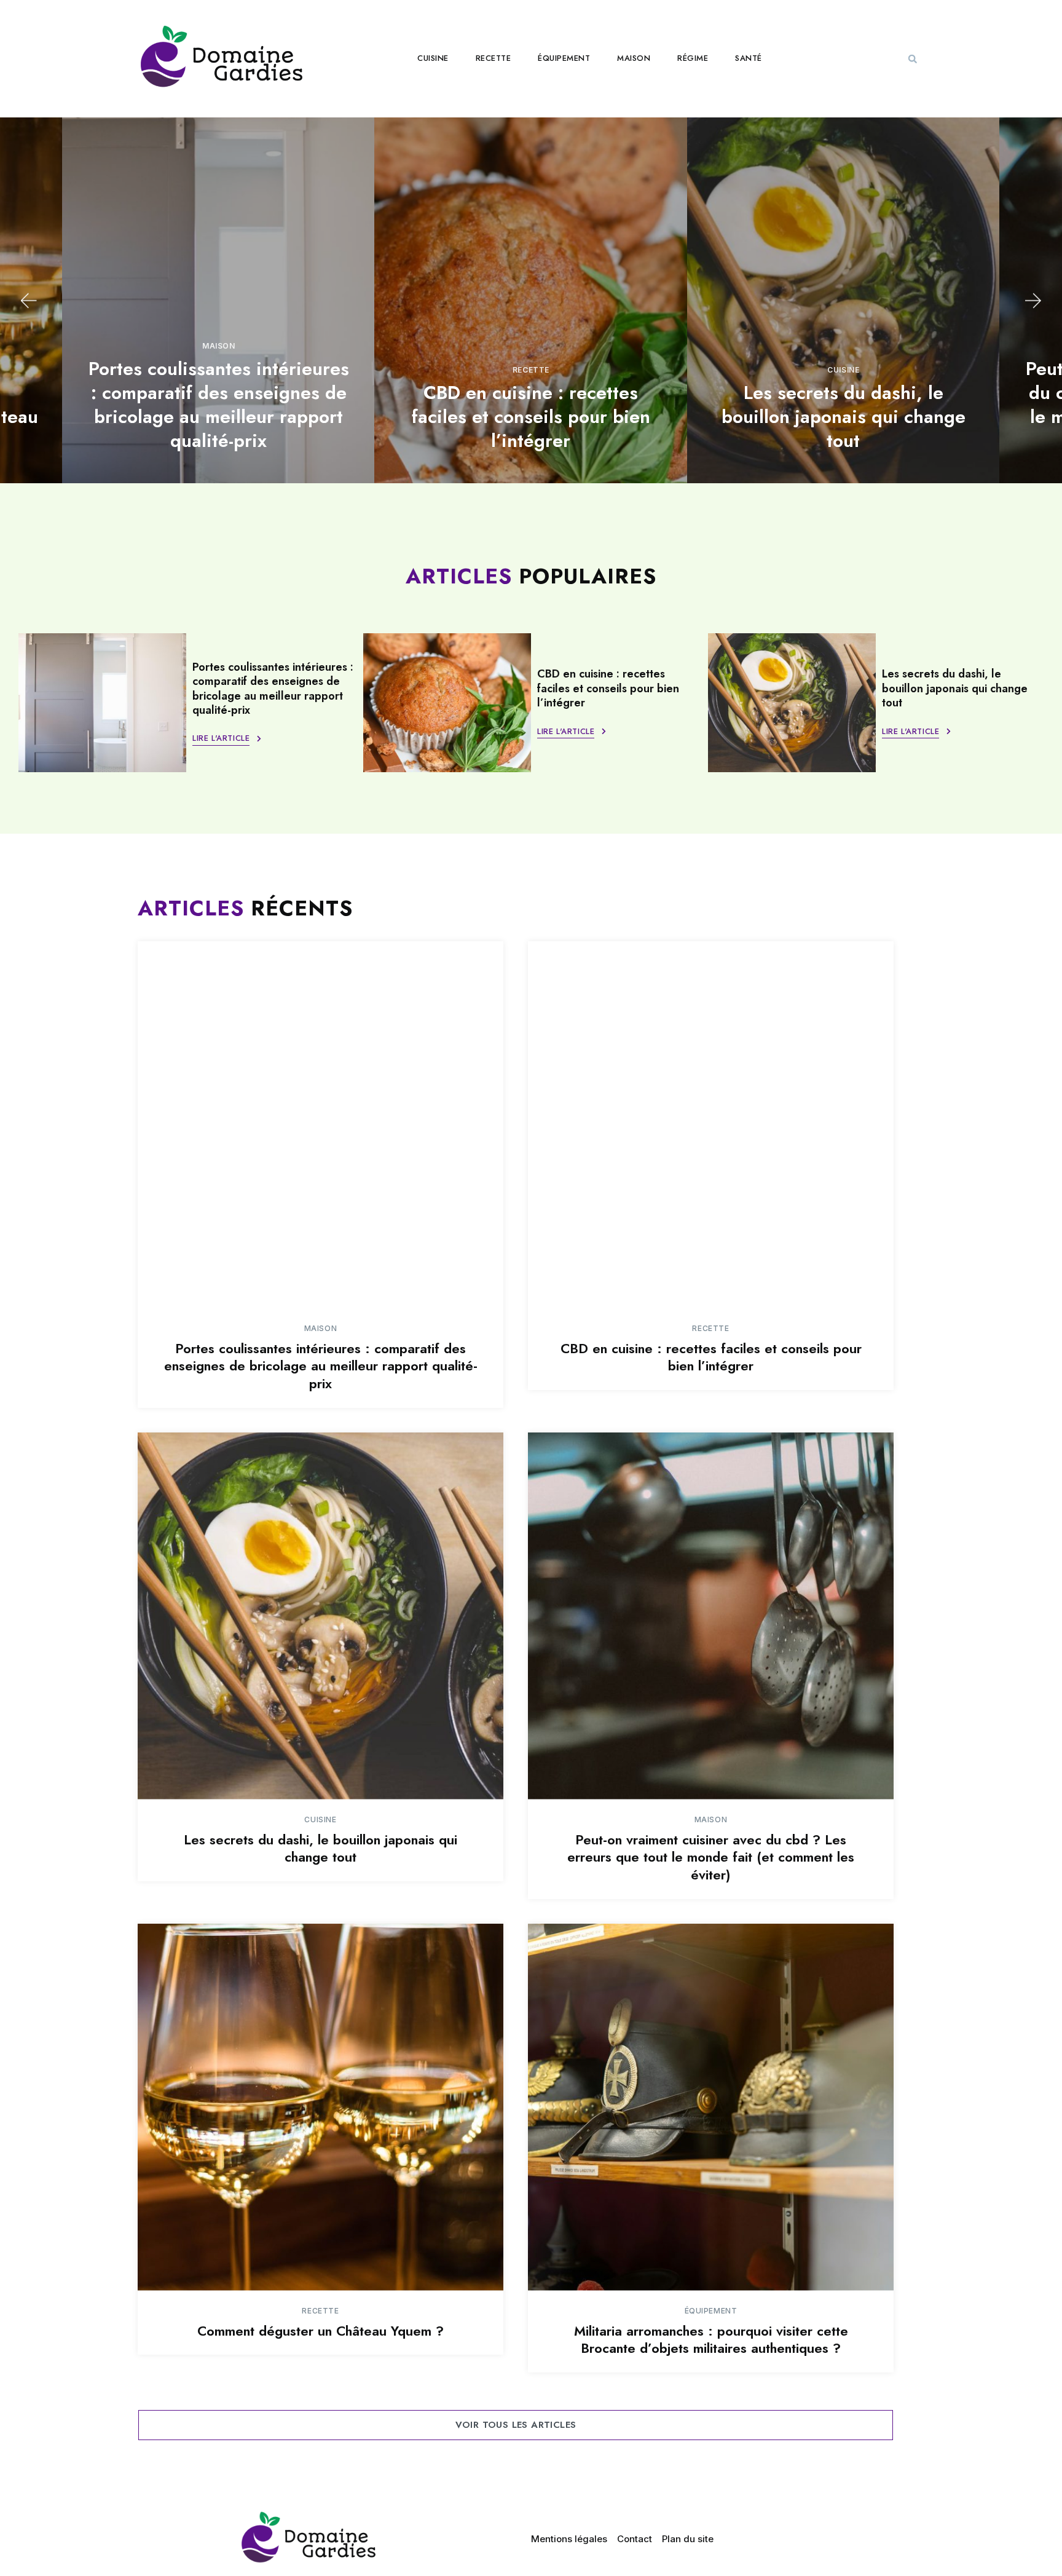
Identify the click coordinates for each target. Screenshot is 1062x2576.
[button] (913, 59)
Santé (749, 58)
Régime (693, 58)
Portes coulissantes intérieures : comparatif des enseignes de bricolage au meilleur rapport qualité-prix (219, 405)
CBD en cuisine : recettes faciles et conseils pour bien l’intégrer (531, 417)
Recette (494, 58)
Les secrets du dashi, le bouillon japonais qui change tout (844, 417)
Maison (634, 58)
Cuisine (433, 58)
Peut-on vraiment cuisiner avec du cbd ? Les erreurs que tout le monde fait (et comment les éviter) (711, 1857)
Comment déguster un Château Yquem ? (321, 2331)
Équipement (564, 58)
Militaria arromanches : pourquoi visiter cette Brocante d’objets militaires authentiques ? (711, 2340)
